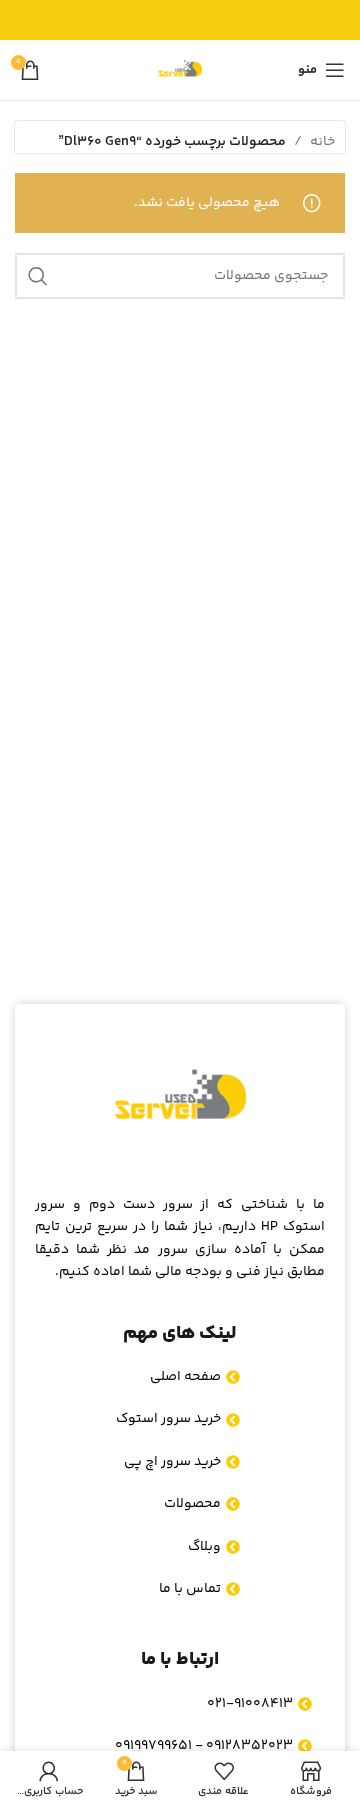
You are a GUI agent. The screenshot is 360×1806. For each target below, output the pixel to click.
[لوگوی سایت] (180, 70)
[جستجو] (38, 276)
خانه (322, 142)
